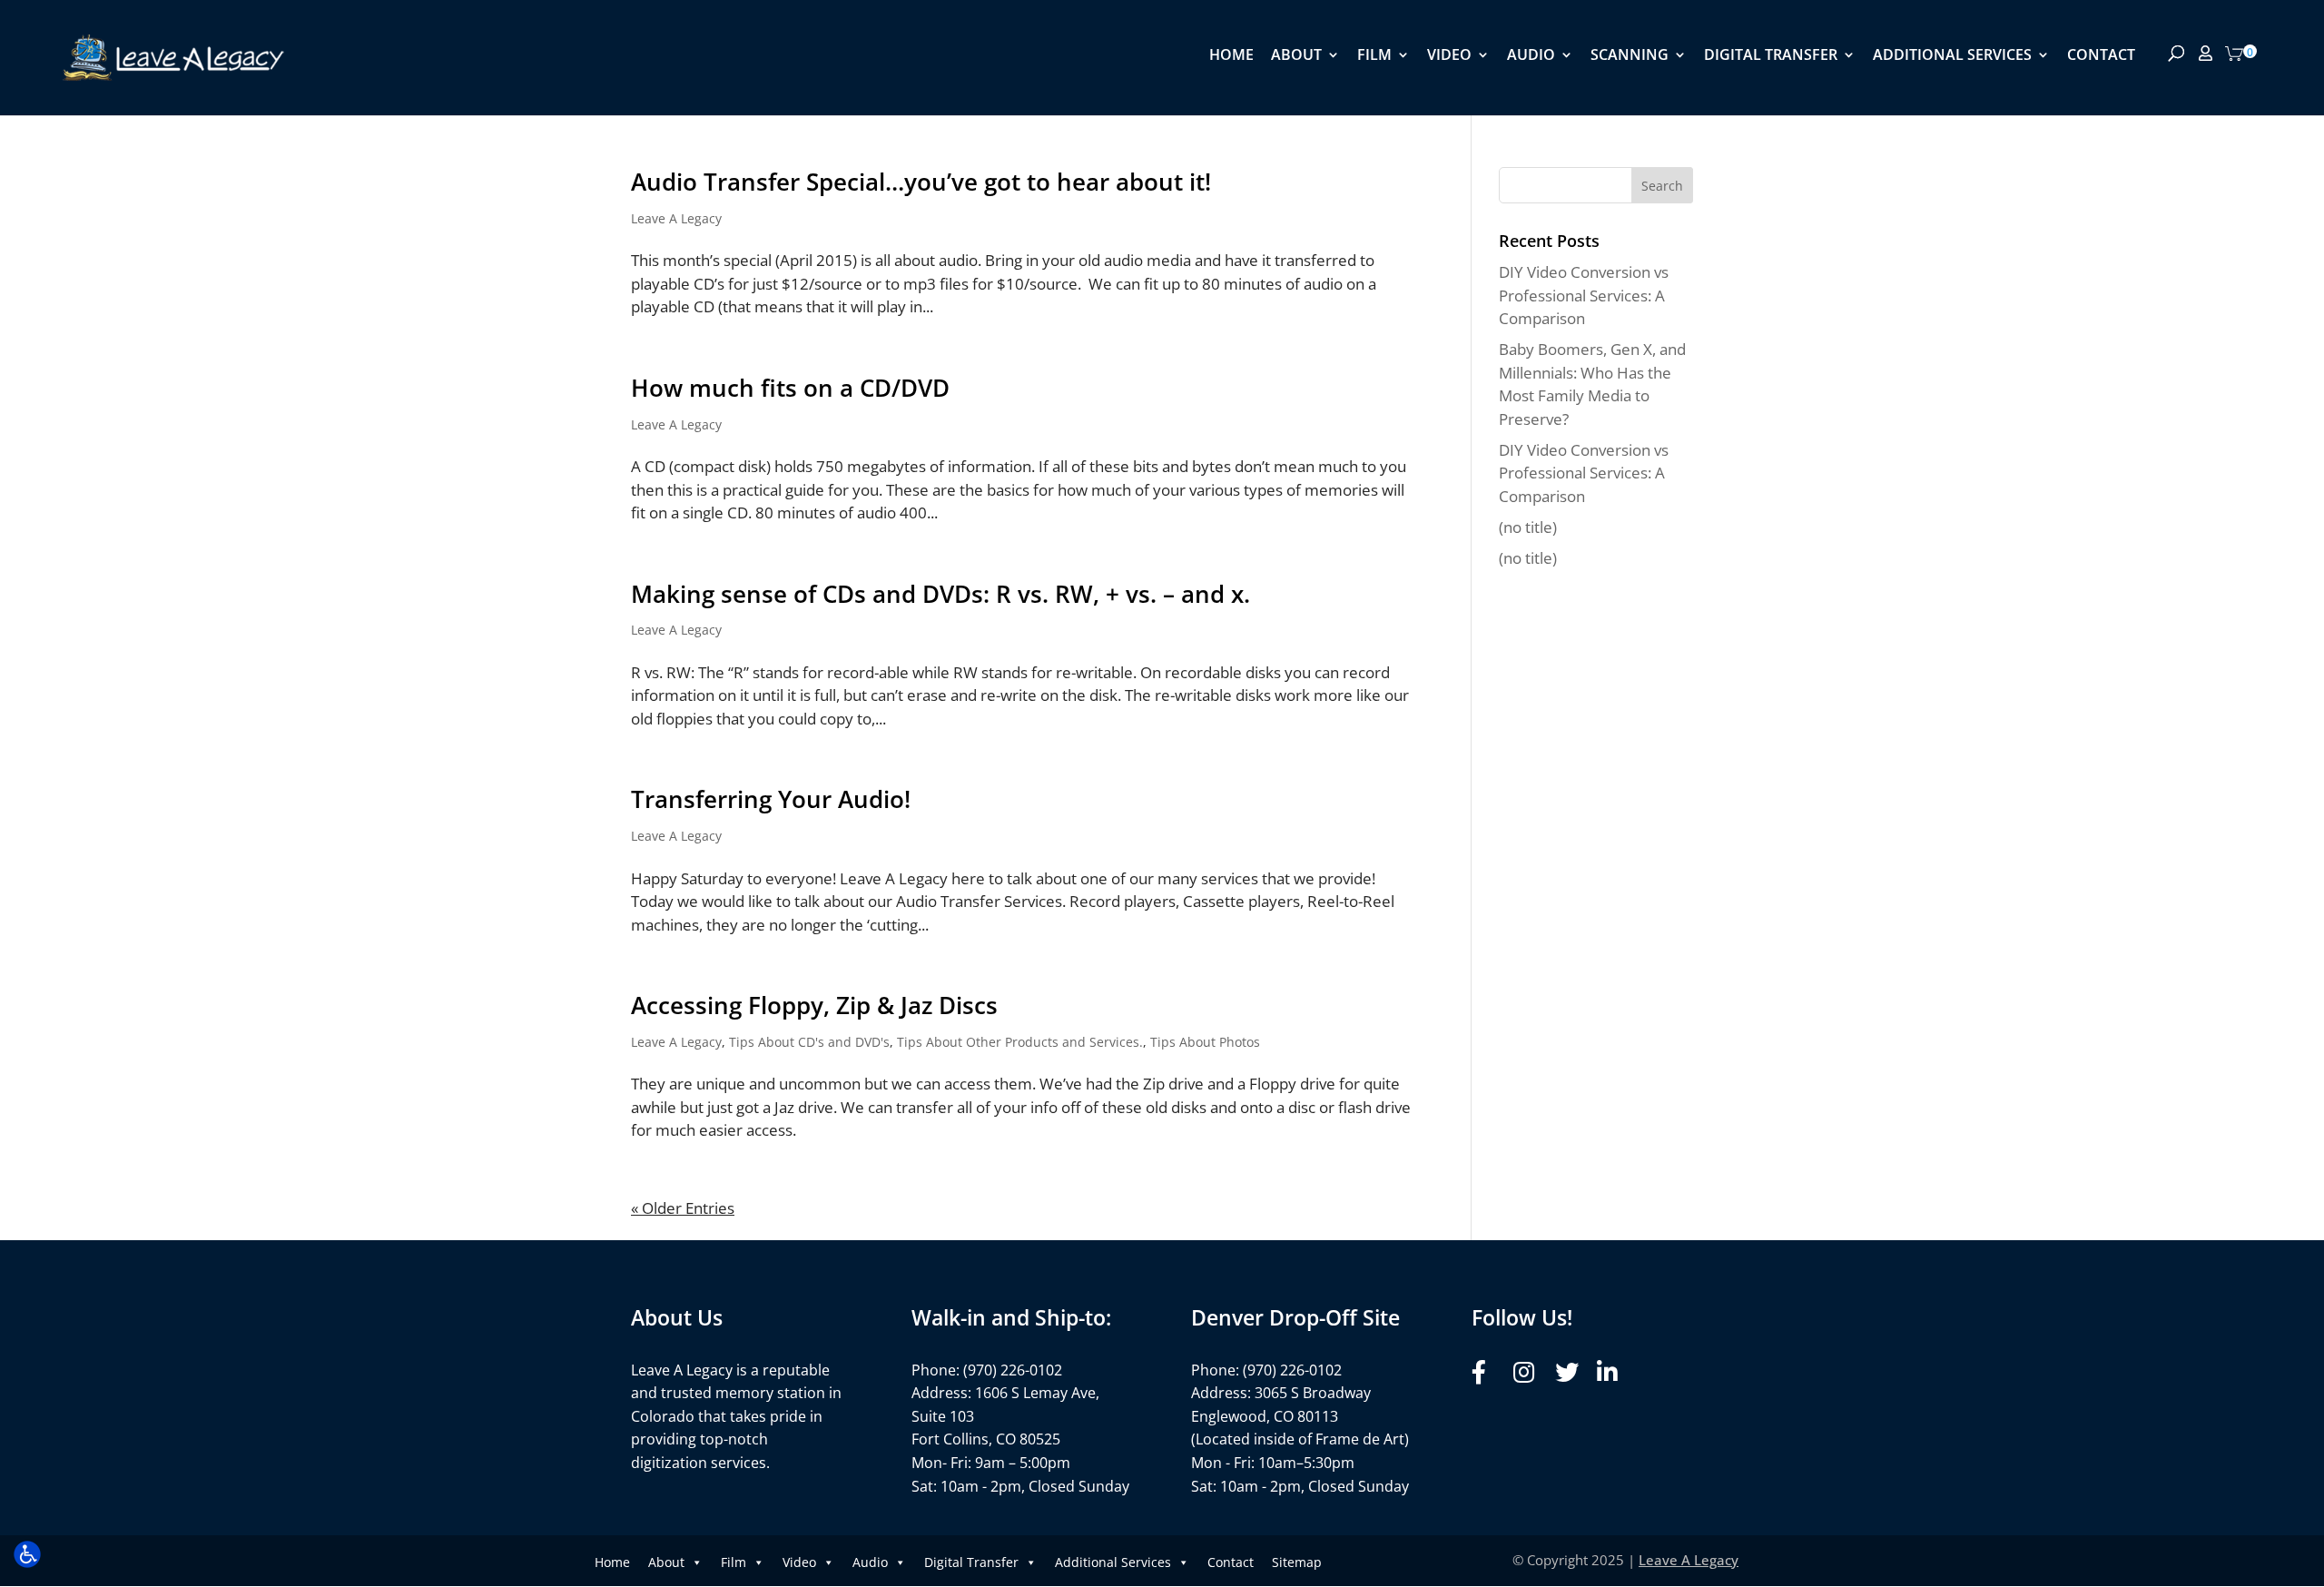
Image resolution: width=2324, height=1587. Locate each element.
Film (1374, 56)
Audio (1531, 56)
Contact (2101, 56)
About (1296, 56)
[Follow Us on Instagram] (1529, 1372)
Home (1231, 56)
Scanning (1630, 56)
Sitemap (1297, 1562)
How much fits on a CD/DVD (790, 388)
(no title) (1528, 527)
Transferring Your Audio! (771, 799)
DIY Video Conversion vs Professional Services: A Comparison (1584, 295)
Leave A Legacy (676, 218)
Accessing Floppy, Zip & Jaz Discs (814, 1005)
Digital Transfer (1771, 56)
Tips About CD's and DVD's (809, 1042)
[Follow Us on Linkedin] (1613, 1372)
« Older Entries (683, 1208)
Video (1449, 56)
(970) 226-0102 (1013, 1370)
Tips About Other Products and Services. (1020, 1042)
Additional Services (1952, 56)
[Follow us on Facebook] (1487, 1372)
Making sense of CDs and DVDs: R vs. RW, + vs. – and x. (940, 594)
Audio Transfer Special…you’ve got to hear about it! (921, 182)
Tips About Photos (1205, 1042)
